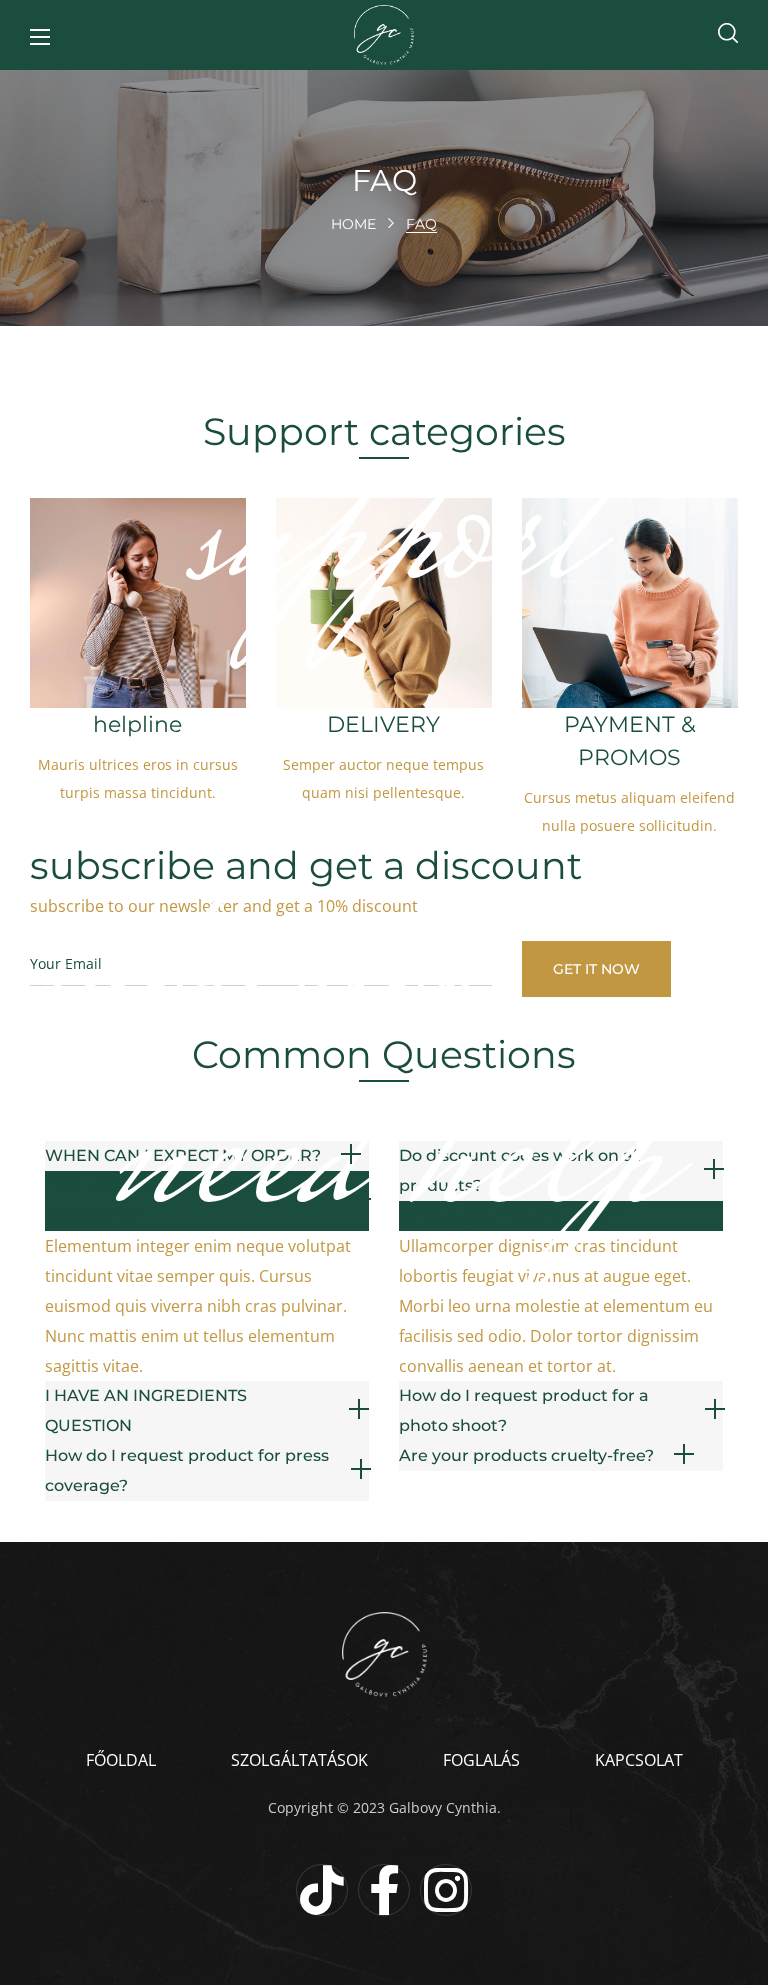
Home (353, 224)
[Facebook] (384, 1890)
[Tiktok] (322, 1890)
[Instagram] (446, 1890)
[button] (728, 35)
